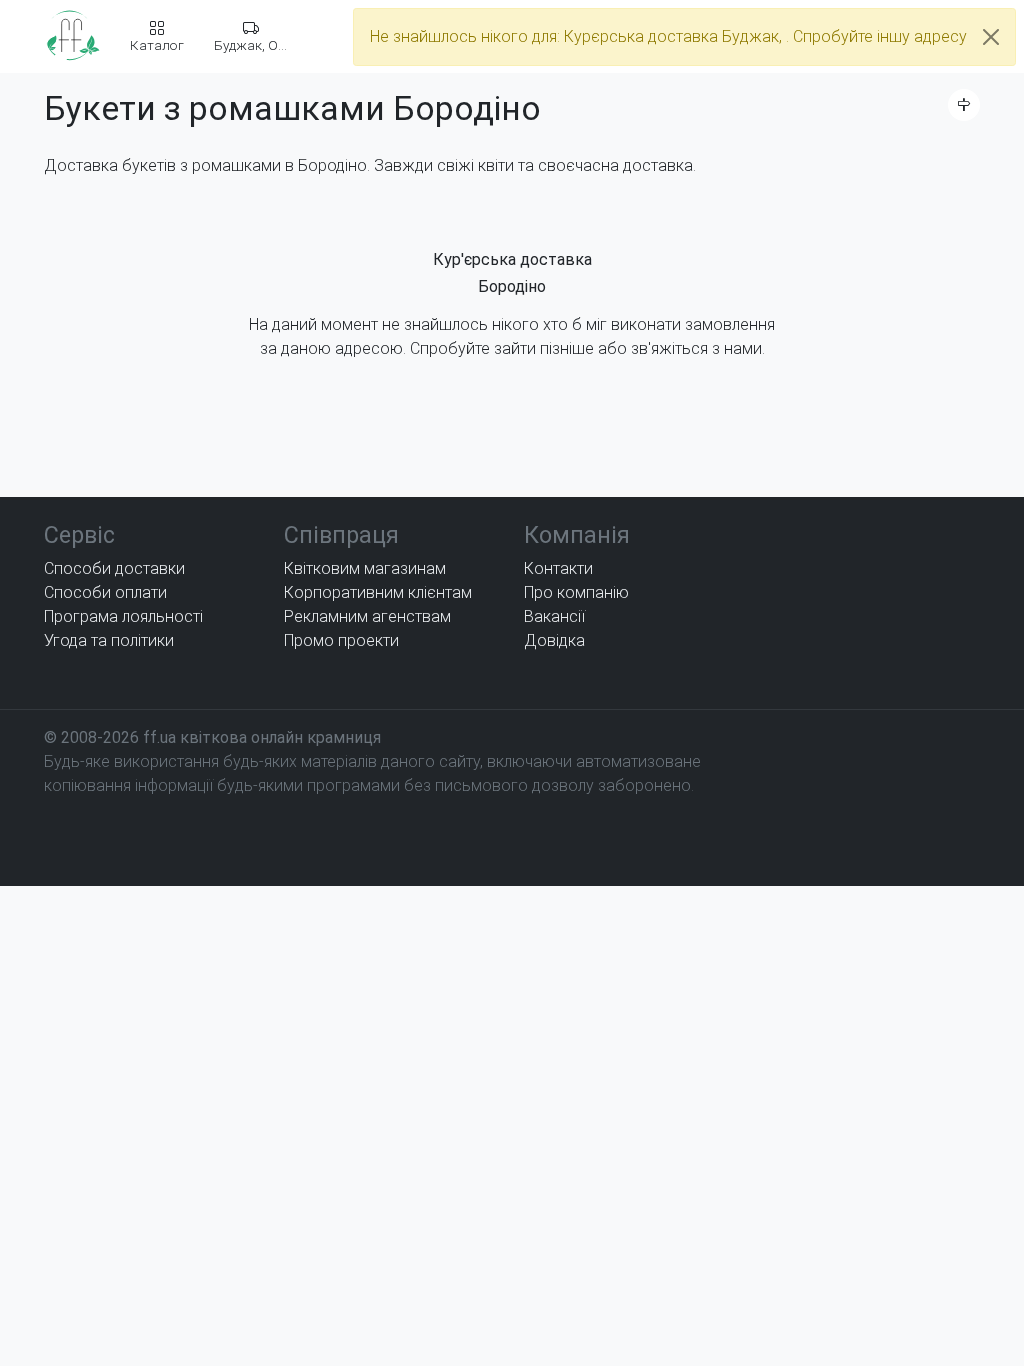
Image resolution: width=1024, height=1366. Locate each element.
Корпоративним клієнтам (378, 592)
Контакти (558, 568)
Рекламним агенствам (367, 616)
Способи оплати (105, 592)
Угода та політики (109, 640)
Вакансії (554, 616)
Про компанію (576, 592)
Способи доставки (114, 568)
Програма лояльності (123, 616)
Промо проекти (341, 640)
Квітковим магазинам (365, 568)
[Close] (991, 37)
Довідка (554, 640)
